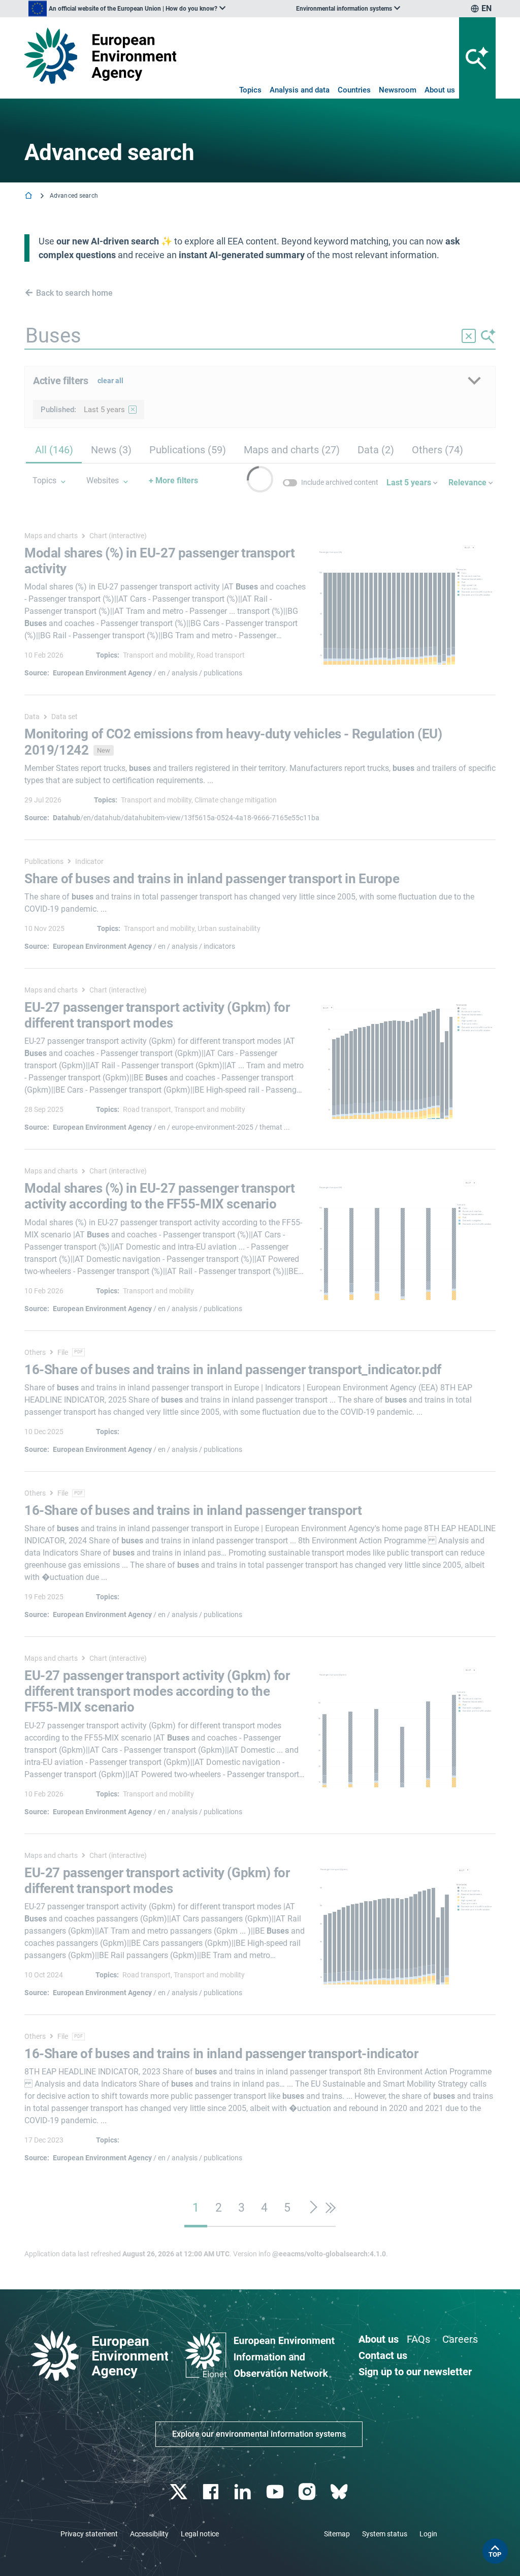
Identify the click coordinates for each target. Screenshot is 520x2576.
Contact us (383, 2355)
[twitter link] (180, 2492)
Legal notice (200, 2534)
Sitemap (337, 2534)
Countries (354, 90)
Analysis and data (300, 90)
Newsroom (398, 90)
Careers (460, 2339)
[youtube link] (276, 2492)
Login (428, 2534)
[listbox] (127, 9)
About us (440, 90)
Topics (250, 90)
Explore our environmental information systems (259, 2434)
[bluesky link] (340, 2492)
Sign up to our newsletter (415, 2372)
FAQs (418, 2339)
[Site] (100, 56)
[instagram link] (308, 2492)
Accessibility (149, 2534)
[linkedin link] (244, 2492)
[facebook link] (212, 2492)
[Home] (29, 196)
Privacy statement (89, 2534)
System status (385, 2534)
